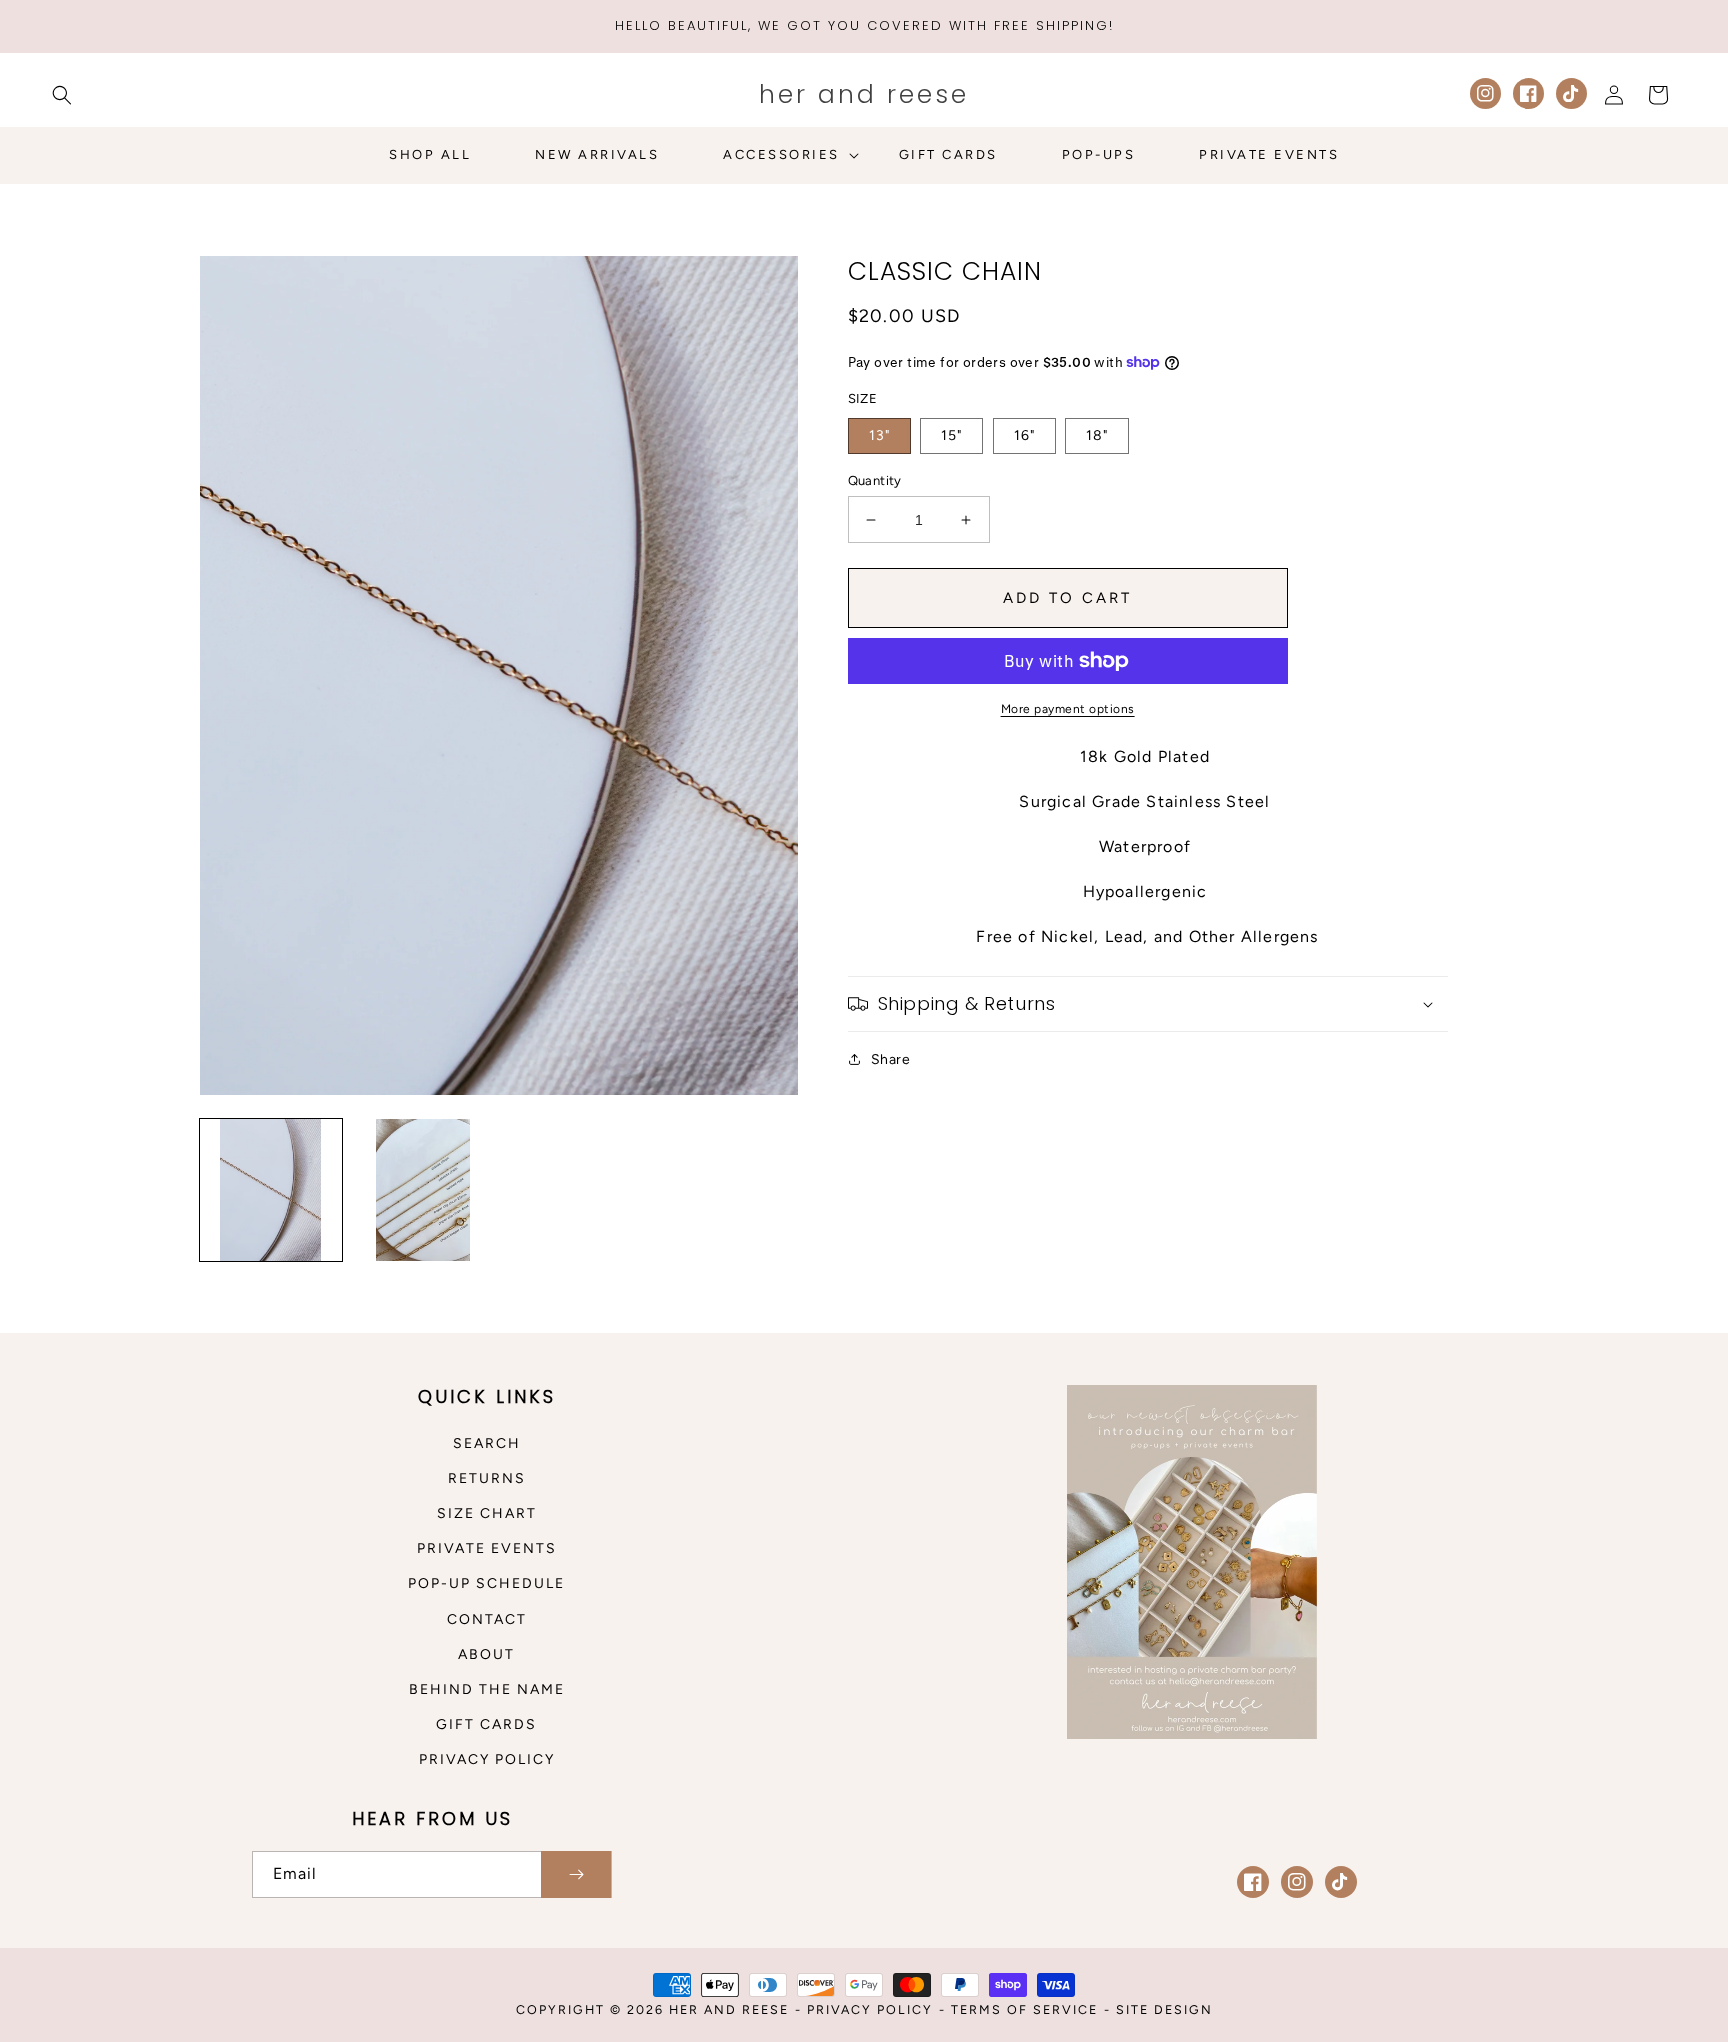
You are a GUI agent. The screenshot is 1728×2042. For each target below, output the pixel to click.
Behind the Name (487, 1689)
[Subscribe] (576, 1874)
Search (487, 1443)
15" (951, 435)
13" (879, 435)
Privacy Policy (487, 1759)
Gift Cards (486, 1724)
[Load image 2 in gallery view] (423, 1190)
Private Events (487, 1548)
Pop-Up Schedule (486, 1583)
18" (1097, 435)
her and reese (729, 2009)
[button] (62, 95)
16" (1024, 435)
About (486, 1654)
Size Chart (487, 1513)
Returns (487, 1478)
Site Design (1164, 2009)
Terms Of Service (1024, 2009)
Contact (487, 1619)
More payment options (1068, 709)
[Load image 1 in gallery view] (271, 1190)
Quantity (875, 480)
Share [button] (891, 1059)
